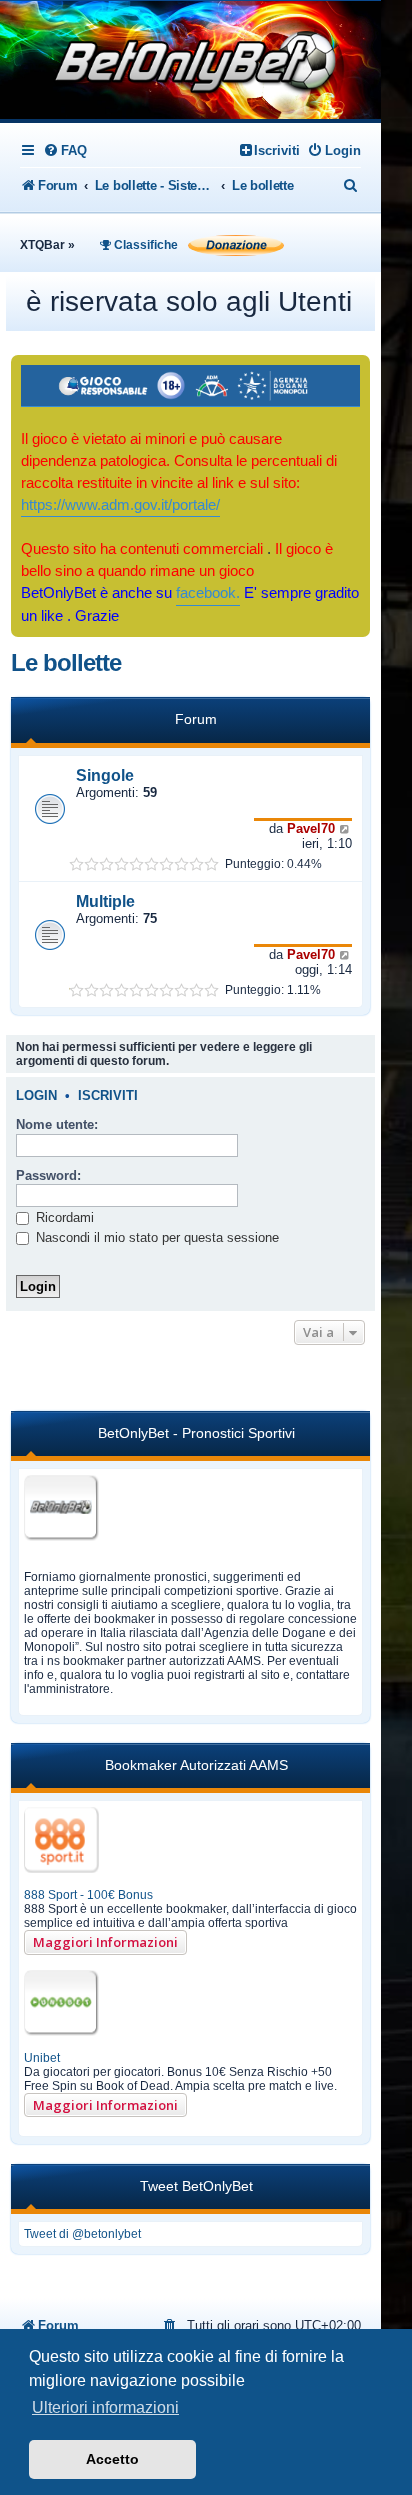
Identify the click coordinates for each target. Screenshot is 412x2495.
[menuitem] (65, 150)
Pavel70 (311, 828)
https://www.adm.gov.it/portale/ (120, 505)
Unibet (42, 2058)
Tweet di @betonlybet (82, 2234)
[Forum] (190, 62)
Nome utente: (57, 1124)
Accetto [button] (112, 2459)
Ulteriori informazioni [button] (105, 2407)
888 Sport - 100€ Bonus (88, 1895)
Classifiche (144, 245)
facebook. (208, 593)
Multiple (105, 901)
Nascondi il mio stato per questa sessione (155, 1237)
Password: (48, 1175)
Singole (105, 775)
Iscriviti (108, 1096)
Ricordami (63, 1217)
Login (36, 1096)
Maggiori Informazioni (105, 1942)
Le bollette (66, 662)
